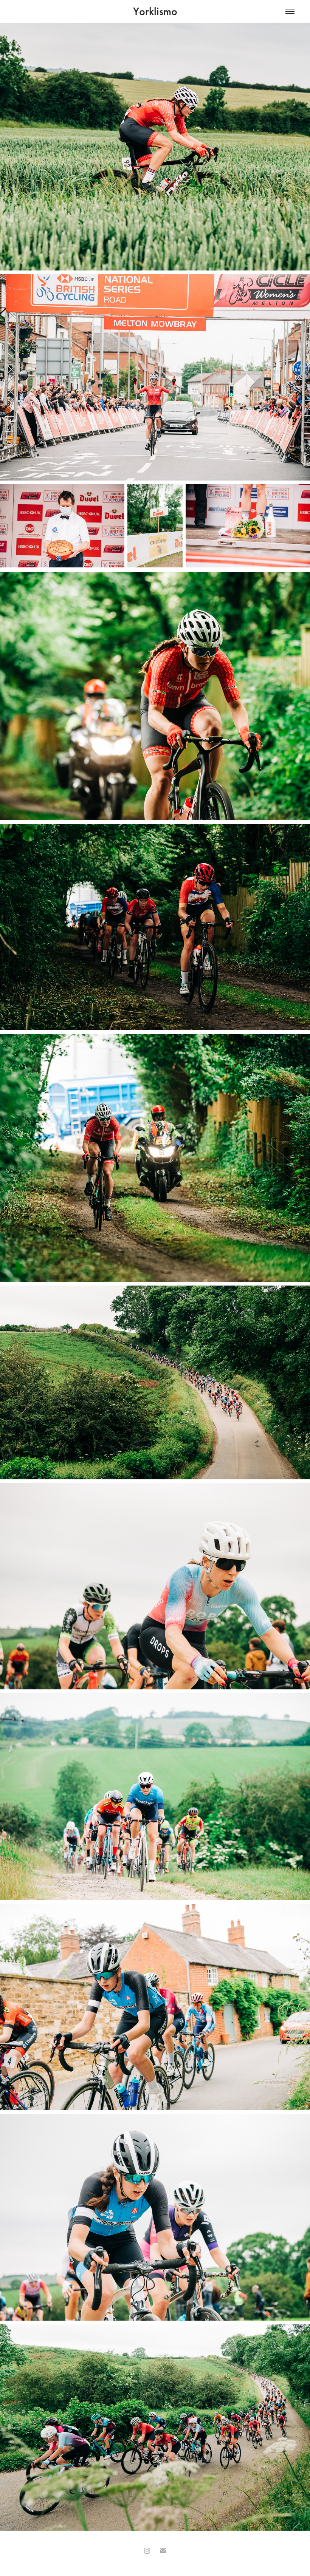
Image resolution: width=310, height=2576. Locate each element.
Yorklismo (155, 11)
